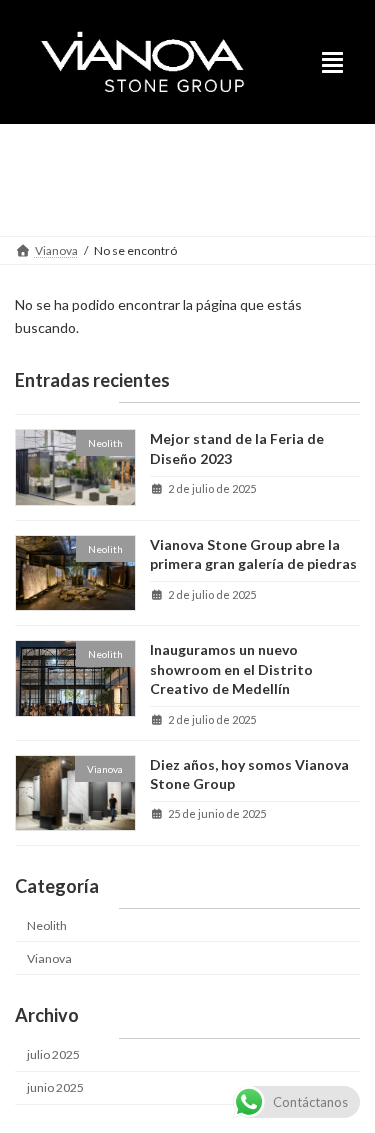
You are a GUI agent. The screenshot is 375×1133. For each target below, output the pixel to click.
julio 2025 (53, 1054)
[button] (337, 61)
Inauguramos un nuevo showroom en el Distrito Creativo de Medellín (231, 669)
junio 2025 (55, 1087)
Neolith (47, 925)
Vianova (49, 958)
